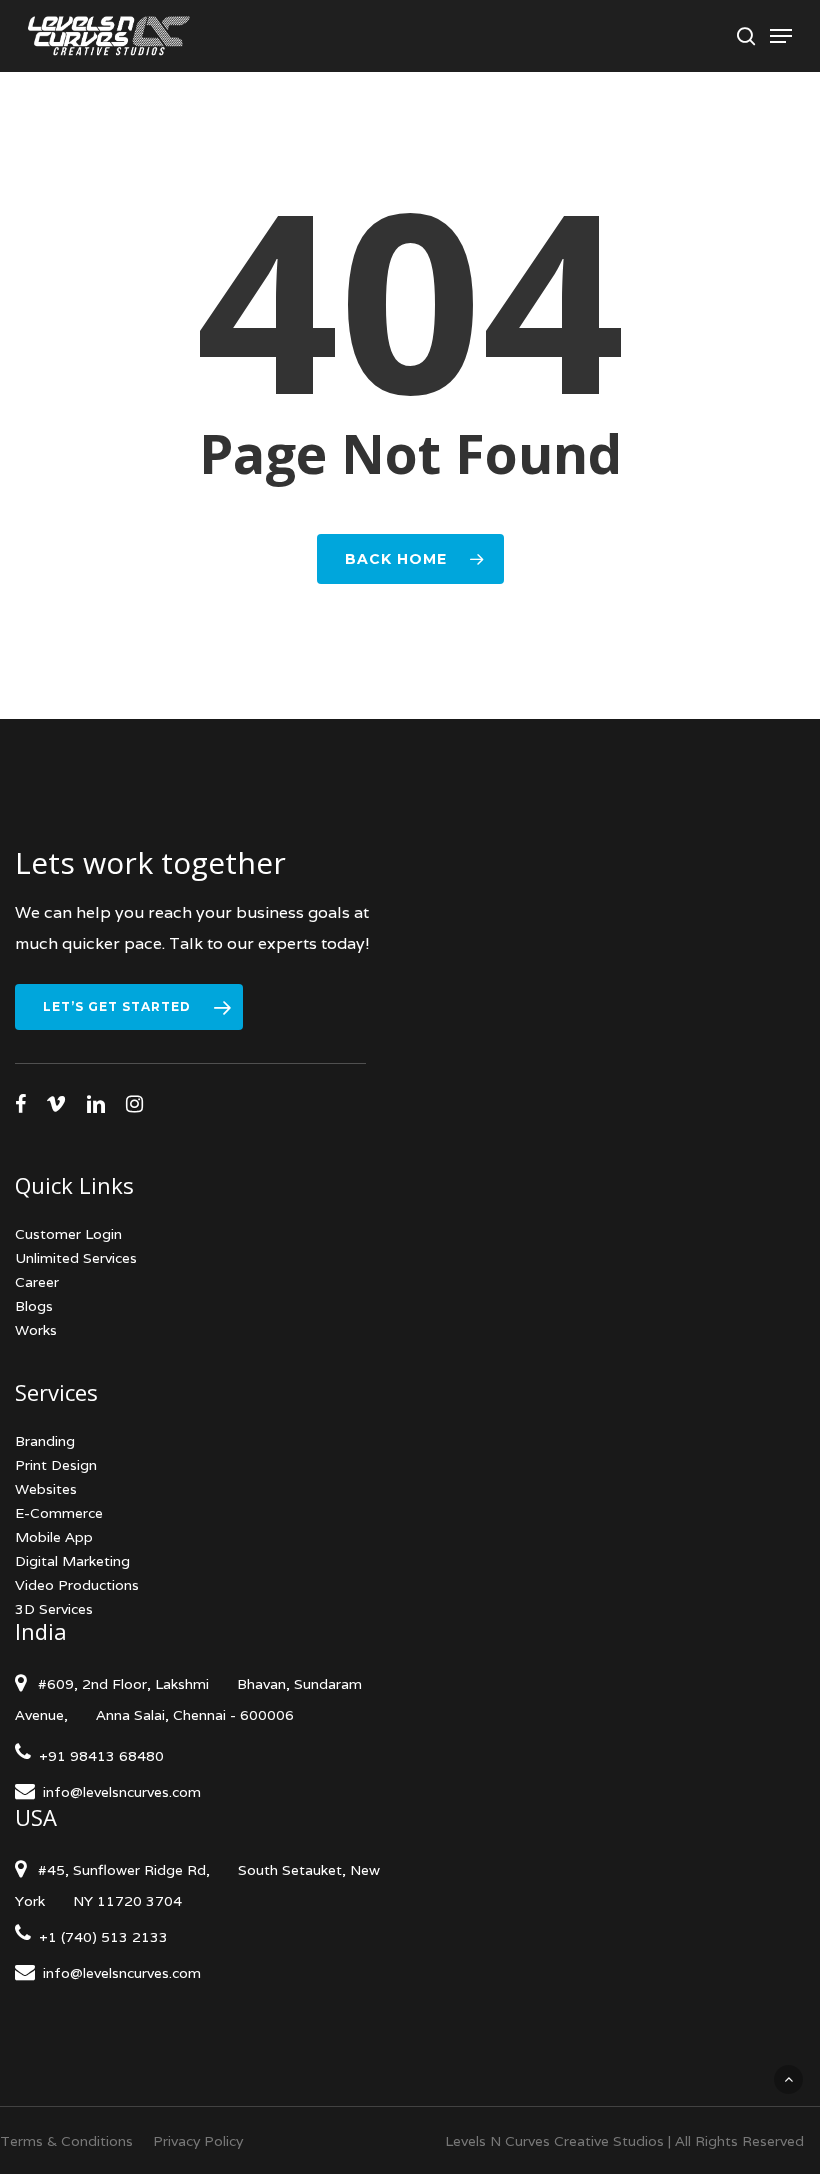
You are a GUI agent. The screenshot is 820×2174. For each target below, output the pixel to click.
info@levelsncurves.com (122, 1792)
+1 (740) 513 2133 (99, 1937)
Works (36, 1330)
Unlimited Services (76, 1258)
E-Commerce (59, 1513)
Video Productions (77, 1585)
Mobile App (54, 1537)
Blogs (34, 1306)
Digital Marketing (72, 1561)
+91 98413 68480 (97, 1756)
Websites (46, 1489)
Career (37, 1282)
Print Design (56, 1465)
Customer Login (68, 1234)
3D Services (54, 1609)
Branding (45, 1441)
